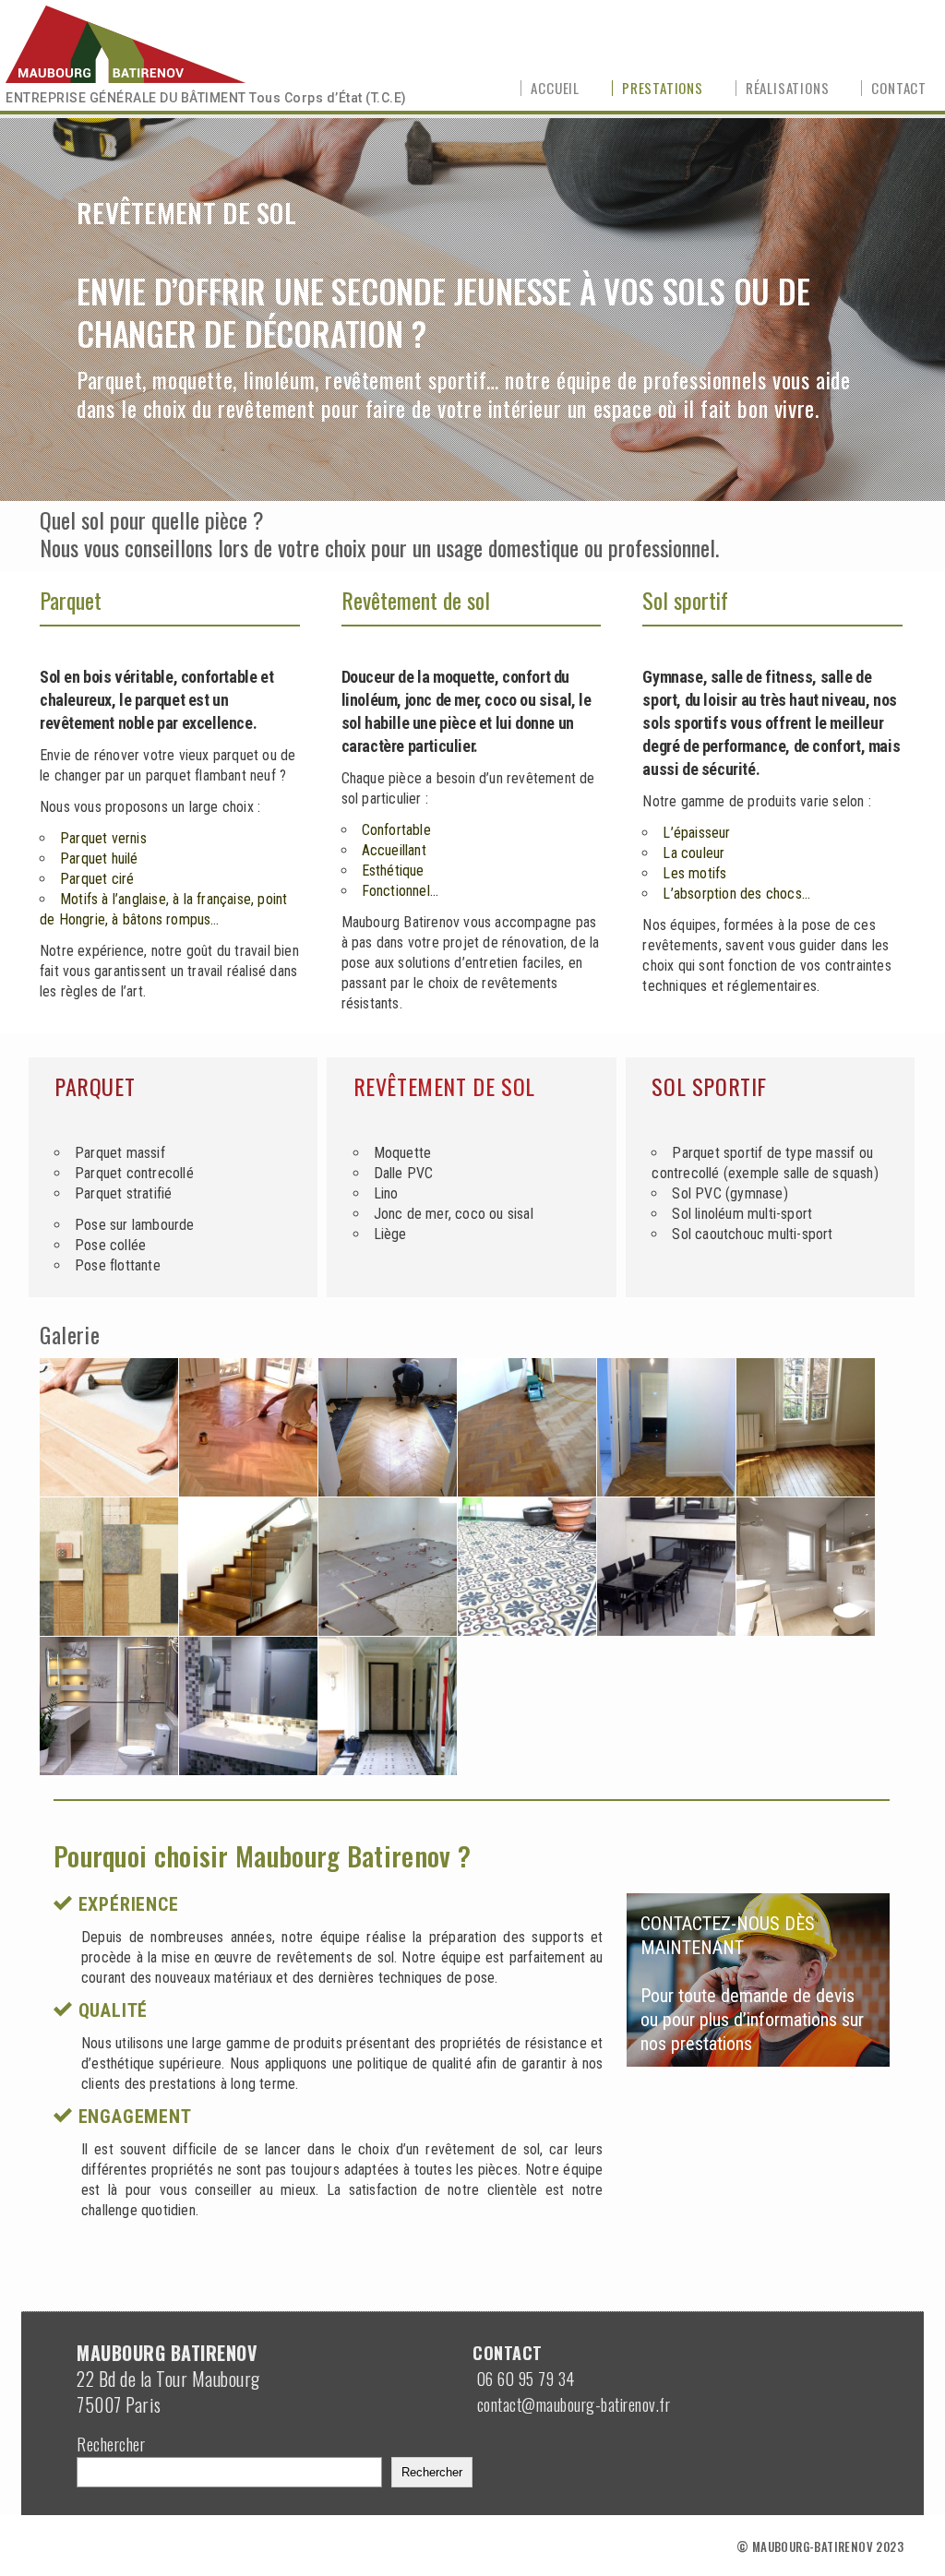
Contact (899, 88)
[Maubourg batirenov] (132, 42)
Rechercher (111, 2444)
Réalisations (788, 88)
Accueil (555, 88)
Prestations (663, 88)
